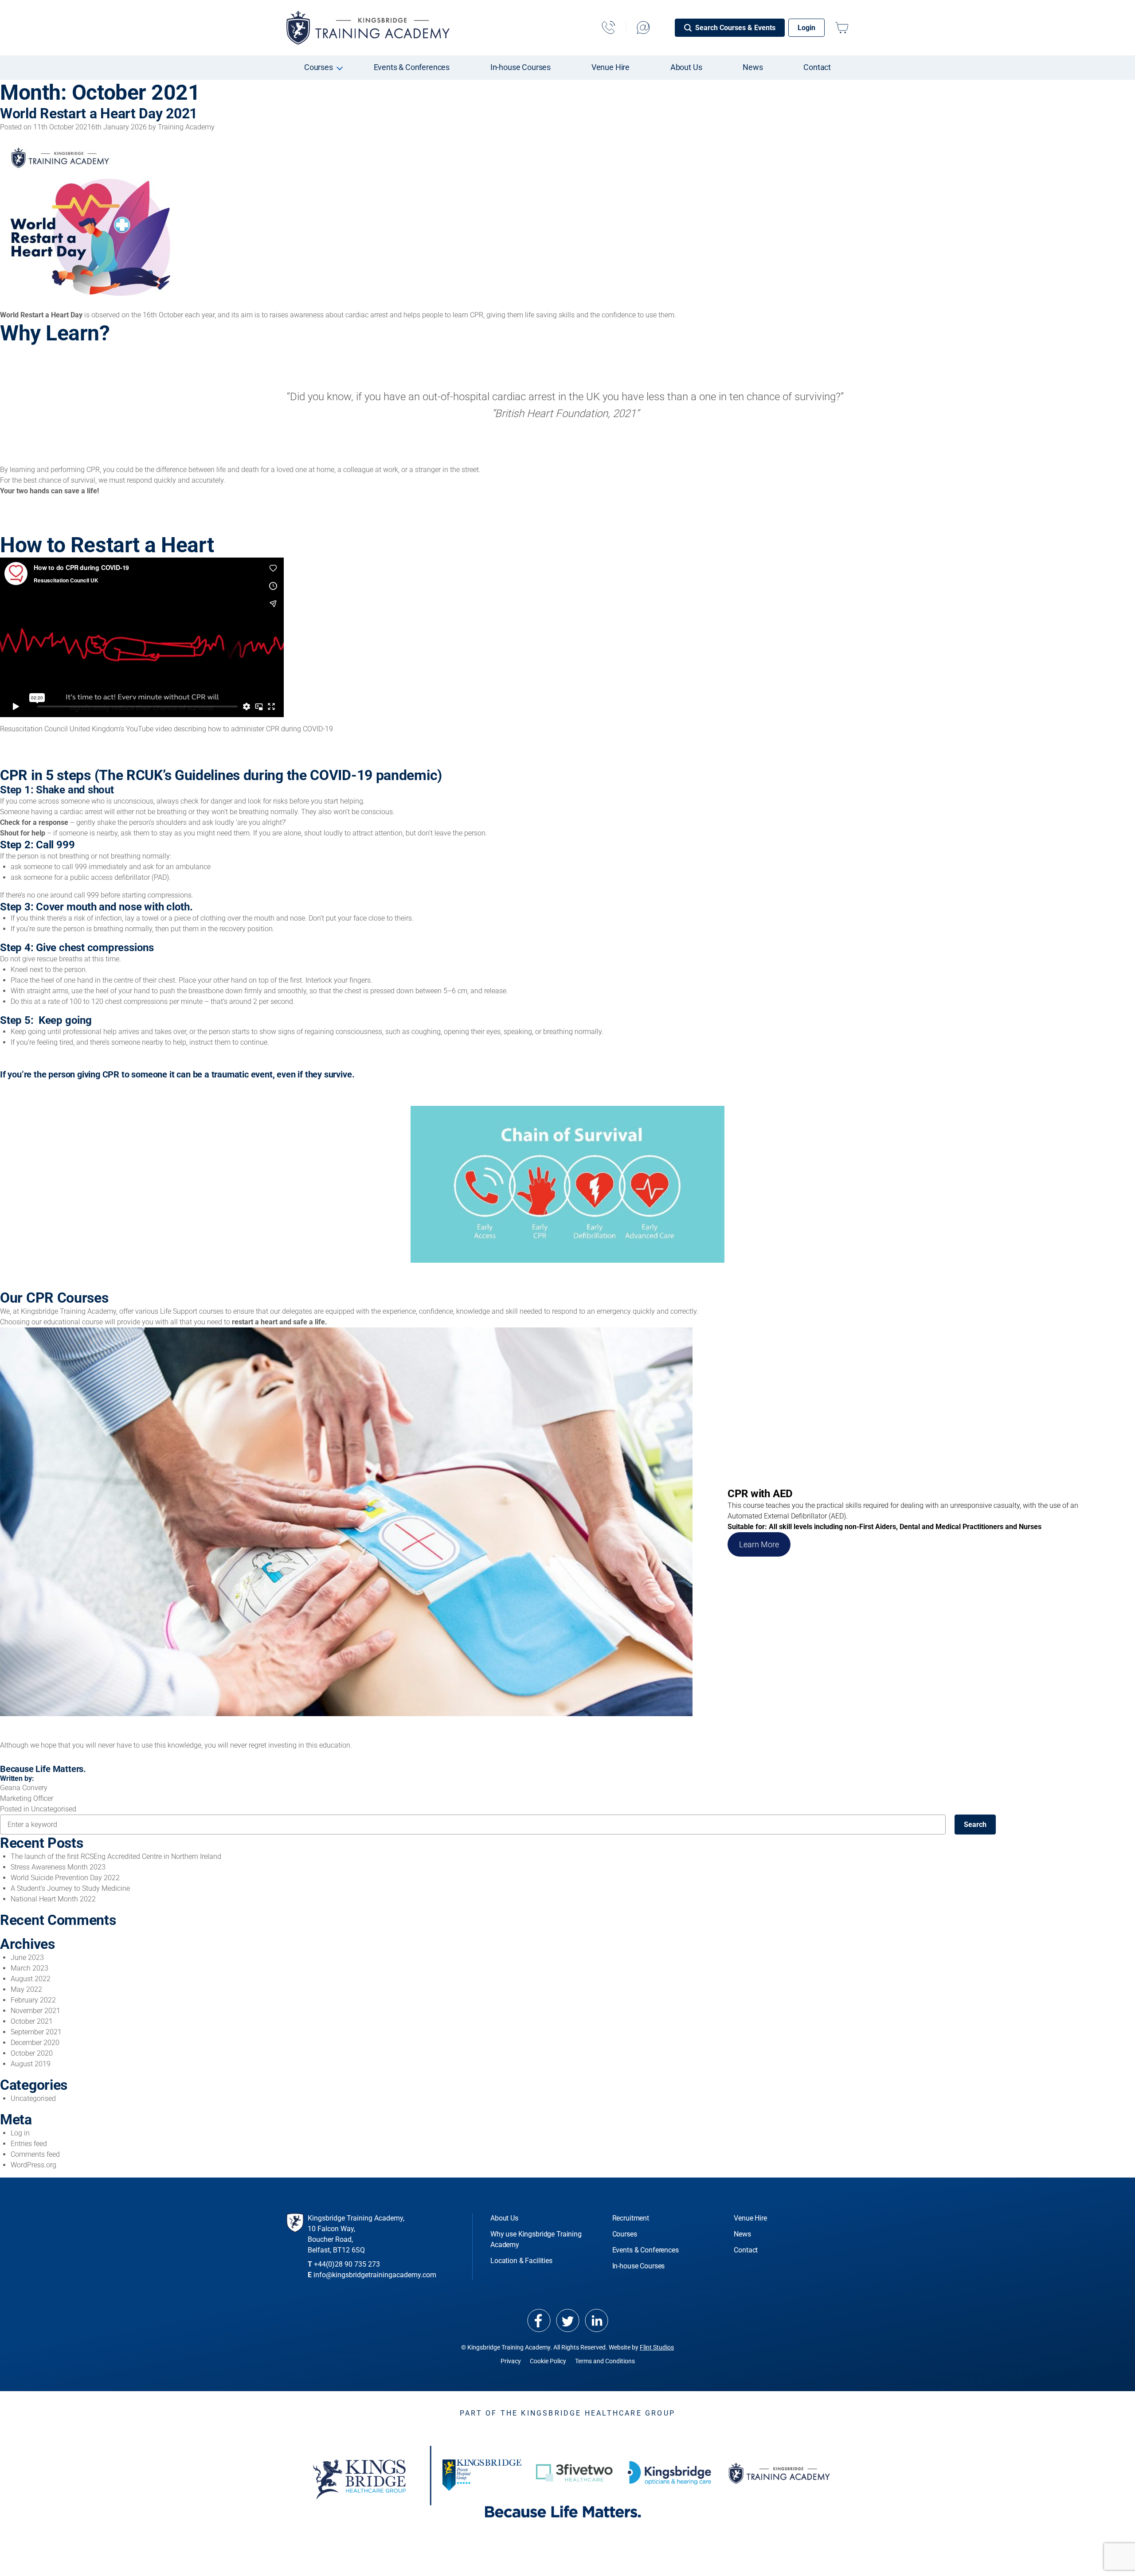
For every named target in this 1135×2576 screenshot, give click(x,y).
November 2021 (35, 2011)
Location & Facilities (521, 2261)
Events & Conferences (412, 67)
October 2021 (32, 2021)
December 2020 (35, 2043)
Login (806, 28)
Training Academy (186, 127)
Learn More (759, 1544)
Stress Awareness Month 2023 (58, 1867)
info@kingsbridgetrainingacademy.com (375, 2275)
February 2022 (33, 2000)
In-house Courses (521, 67)
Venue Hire (611, 67)
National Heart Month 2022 (53, 1899)
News (753, 67)
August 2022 (31, 1979)
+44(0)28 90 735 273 (347, 2264)
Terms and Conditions (605, 2361)
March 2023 (29, 1968)
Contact (817, 67)
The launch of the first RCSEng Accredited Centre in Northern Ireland (116, 1856)
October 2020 (32, 2053)
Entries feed (29, 2144)
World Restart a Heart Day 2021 (99, 113)
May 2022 (26, 1989)
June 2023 (27, 1957)
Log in (20, 2133)
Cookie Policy (548, 2361)
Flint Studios (657, 2347)
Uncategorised (54, 1809)
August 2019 (31, 2064)
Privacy (511, 2361)
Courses (319, 67)
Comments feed (35, 2154)
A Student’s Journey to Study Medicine (70, 1888)
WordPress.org (33, 2165)
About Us (686, 67)
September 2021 (36, 2032)
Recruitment (631, 2218)
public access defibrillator (110, 877)
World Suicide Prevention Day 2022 (65, 1878)
